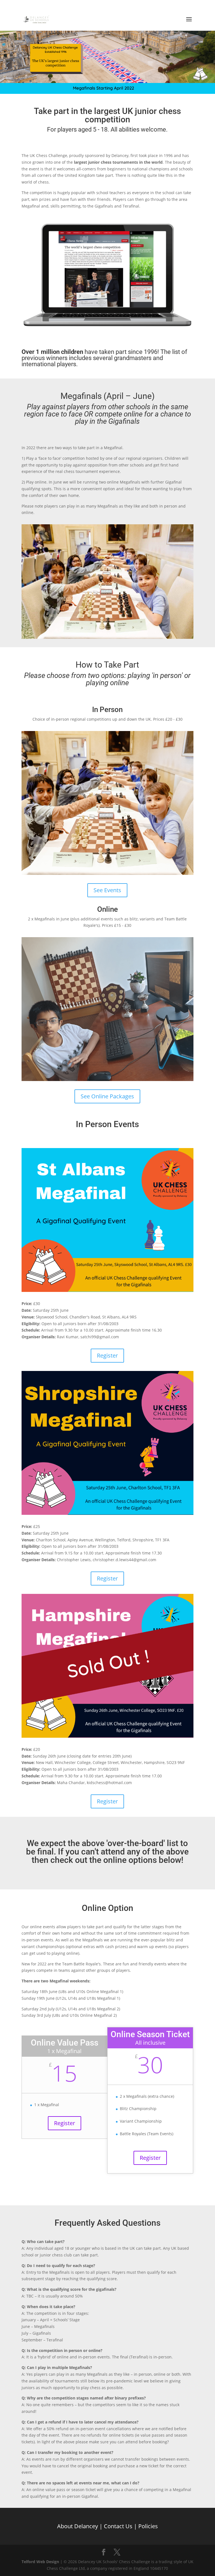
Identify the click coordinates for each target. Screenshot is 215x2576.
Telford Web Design (40, 2562)
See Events (107, 890)
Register (107, 1355)
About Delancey (78, 2526)
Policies (148, 2526)
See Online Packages (107, 1096)
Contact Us (118, 2526)
